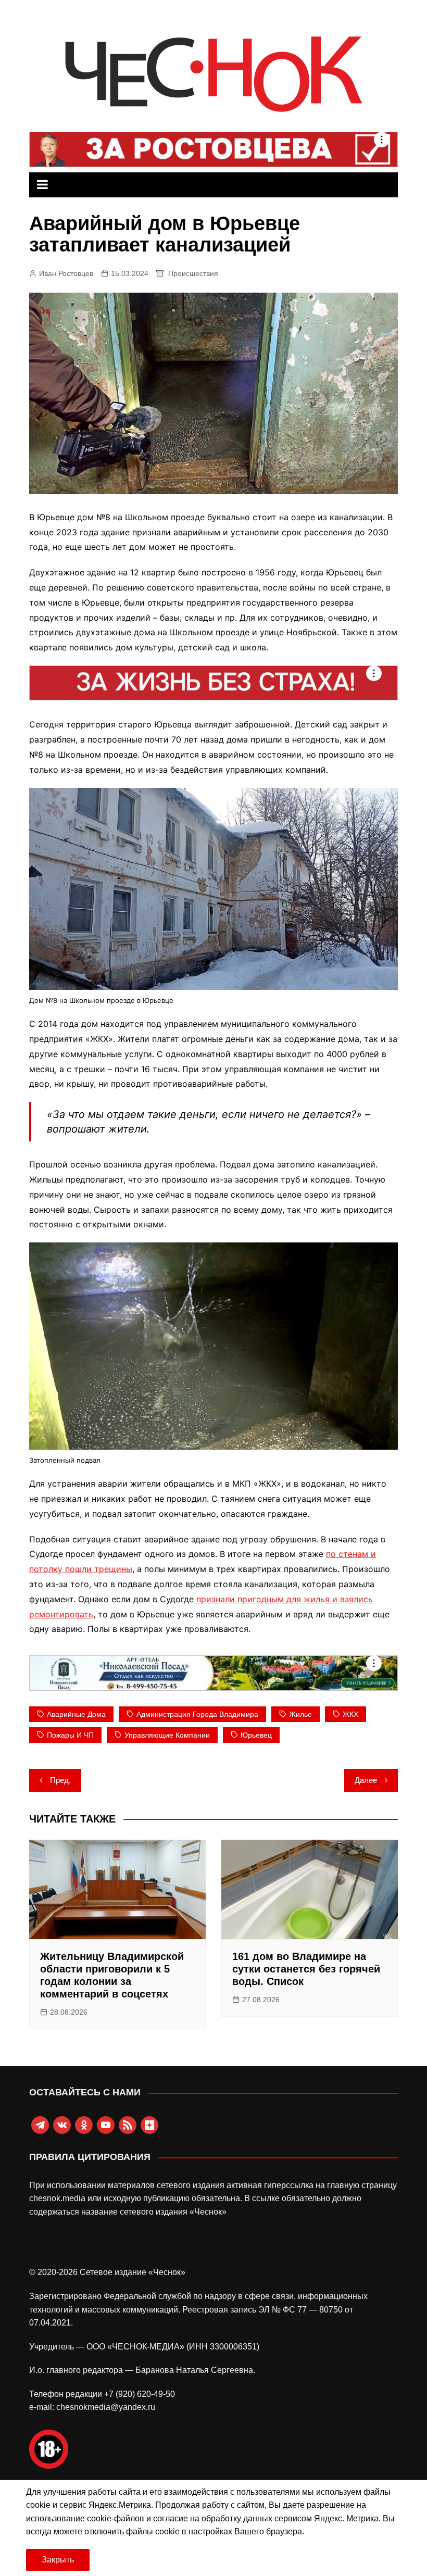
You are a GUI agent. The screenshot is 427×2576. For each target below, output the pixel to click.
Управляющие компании (167, 1735)
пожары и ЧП (70, 1735)
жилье (300, 1714)
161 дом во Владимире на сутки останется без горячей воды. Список (306, 1969)
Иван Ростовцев (66, 273)
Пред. (60, 1780)
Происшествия (193, 273)
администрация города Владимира (197, 1714)
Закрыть (58, 2560)
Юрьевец (256, 1735)
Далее (366, 1780)
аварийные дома (76, 1714)
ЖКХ (350, 1714)
